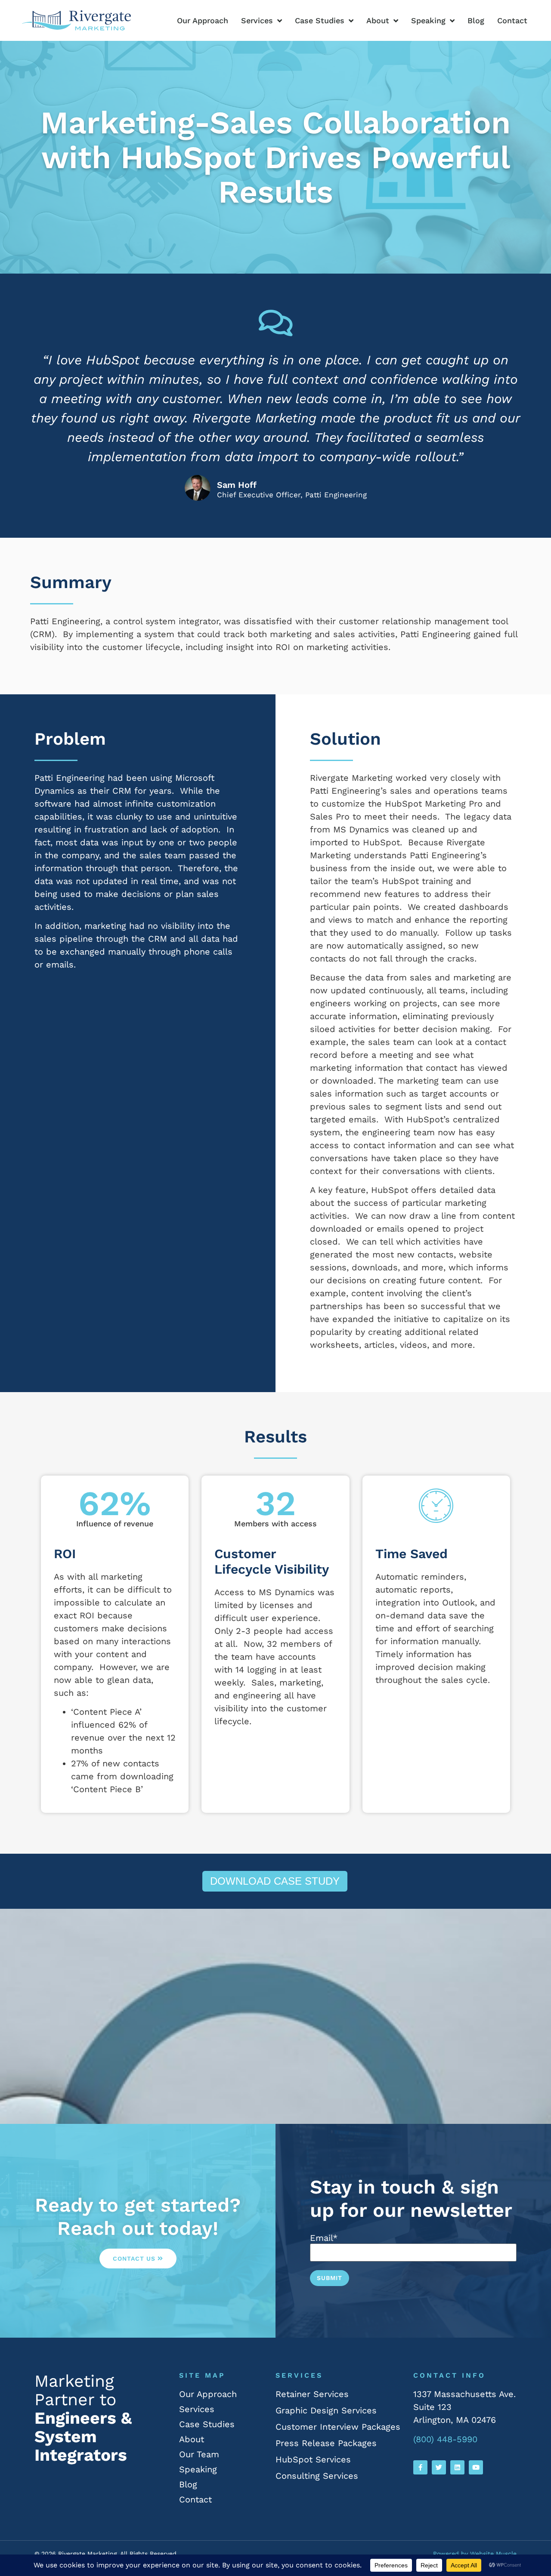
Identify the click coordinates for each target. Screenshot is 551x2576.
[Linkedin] (457, 2467)
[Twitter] (439, 2467)
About (378, 20)
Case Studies (320, 20)
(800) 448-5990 (445, 2439)
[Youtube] (476, 2467)
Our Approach (203, 20)
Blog (476, 20)
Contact (512, 20)
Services (257, 20)
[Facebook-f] (420, 2467)
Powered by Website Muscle (475, 2554)
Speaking (428, 20)
